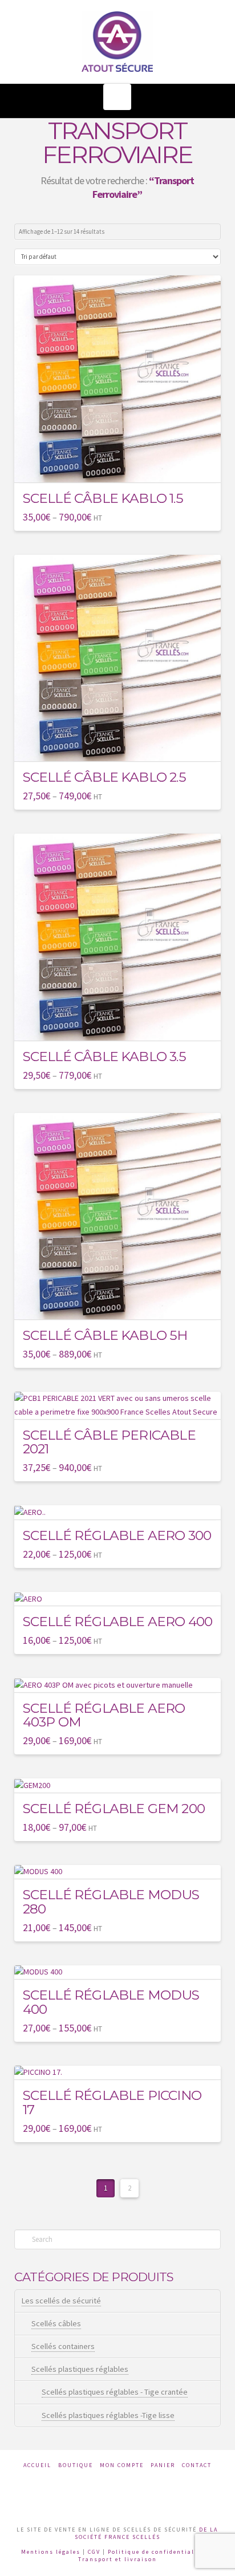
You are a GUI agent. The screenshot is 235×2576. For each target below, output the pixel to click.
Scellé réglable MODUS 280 (111, 1901)
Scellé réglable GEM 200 (114, 1808)
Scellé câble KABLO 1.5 (103, 498)
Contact (197, 2465)
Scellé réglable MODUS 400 (111, 2002)
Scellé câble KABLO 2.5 (104, 777)
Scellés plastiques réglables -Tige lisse (108, 2415)
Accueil (37, 2465)
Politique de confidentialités (158, 2552)
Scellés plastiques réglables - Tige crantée (115, 2392)
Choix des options (122, 465)
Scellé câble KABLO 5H (105, 1335)
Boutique (76, 2465)
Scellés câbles (56, 2323)
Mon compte (122, 2465)
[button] (117, 97)
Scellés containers (63, 2346)
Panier (163, 2465)
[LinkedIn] (134, 2492)
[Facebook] (101, 2492)
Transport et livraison (117, 2559)
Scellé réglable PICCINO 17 (112, 2102)
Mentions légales (51, 2552)
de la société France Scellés (147, 2533)
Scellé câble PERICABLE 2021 (109, 1442)
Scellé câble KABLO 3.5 (104, 1056)
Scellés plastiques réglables (80, 2369)
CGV (94, 2552)
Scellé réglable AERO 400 (117, 1621)
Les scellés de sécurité (61, 2301)
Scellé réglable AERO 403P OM (104, 1715)
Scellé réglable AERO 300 (117, 1535)
